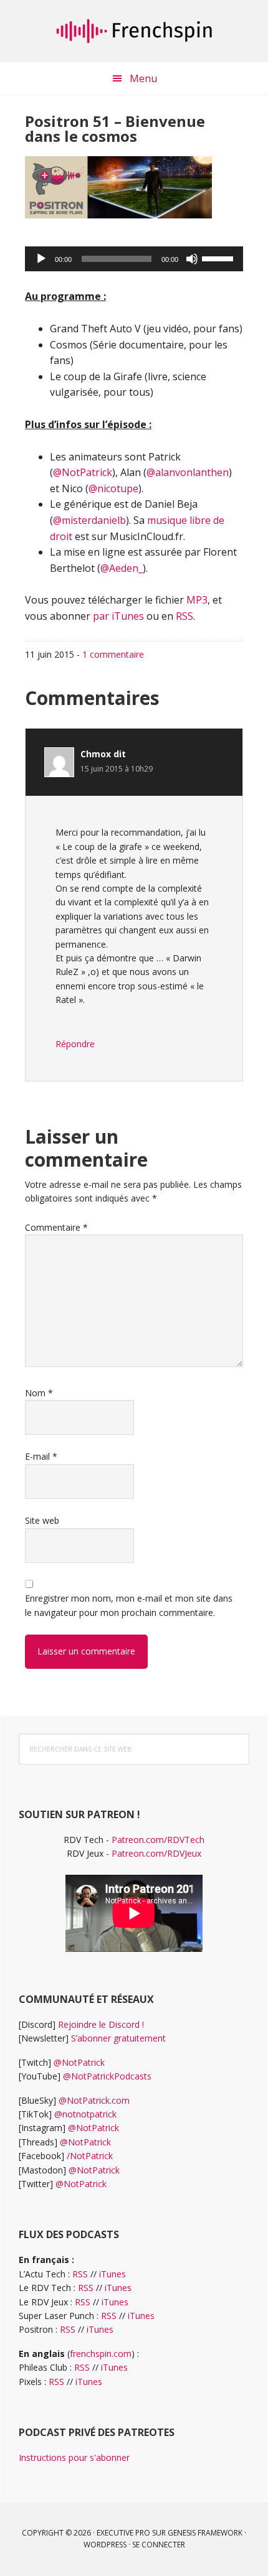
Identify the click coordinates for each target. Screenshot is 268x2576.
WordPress (105, 2545)
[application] (134, 259)
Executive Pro (123, 2533)
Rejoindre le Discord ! (101, 2024)
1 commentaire (113, 654)
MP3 (197, 600)
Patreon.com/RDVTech (158, 1840)
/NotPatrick (90, 2156)
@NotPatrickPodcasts (107, 2076)
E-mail (41, 1456)
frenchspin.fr (134, 31)
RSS (184, 616)
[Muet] (192, 259)
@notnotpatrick (85, 2114)
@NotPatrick (83, 472)
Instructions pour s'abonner (74, 2457)
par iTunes (118, 616)
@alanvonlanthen (188, 472)
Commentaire (56, 1227)
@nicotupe (113, 488)
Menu (143, 78)
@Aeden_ (122, 568)
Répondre (75, 1044)
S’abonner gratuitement (118, 2038)
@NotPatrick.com (94, 2100)
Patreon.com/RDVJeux (156, 1853)
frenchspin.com (101, 2354)
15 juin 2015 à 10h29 (117, 769)
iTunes (112, 2274)
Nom (39, 1393)
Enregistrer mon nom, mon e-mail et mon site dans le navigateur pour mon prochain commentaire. (129, 1605)
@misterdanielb (89, 520)
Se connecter (159, 2545)
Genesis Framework (205, 2533)
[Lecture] (41, 259)
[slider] (219, 258)
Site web (42, 1520)
